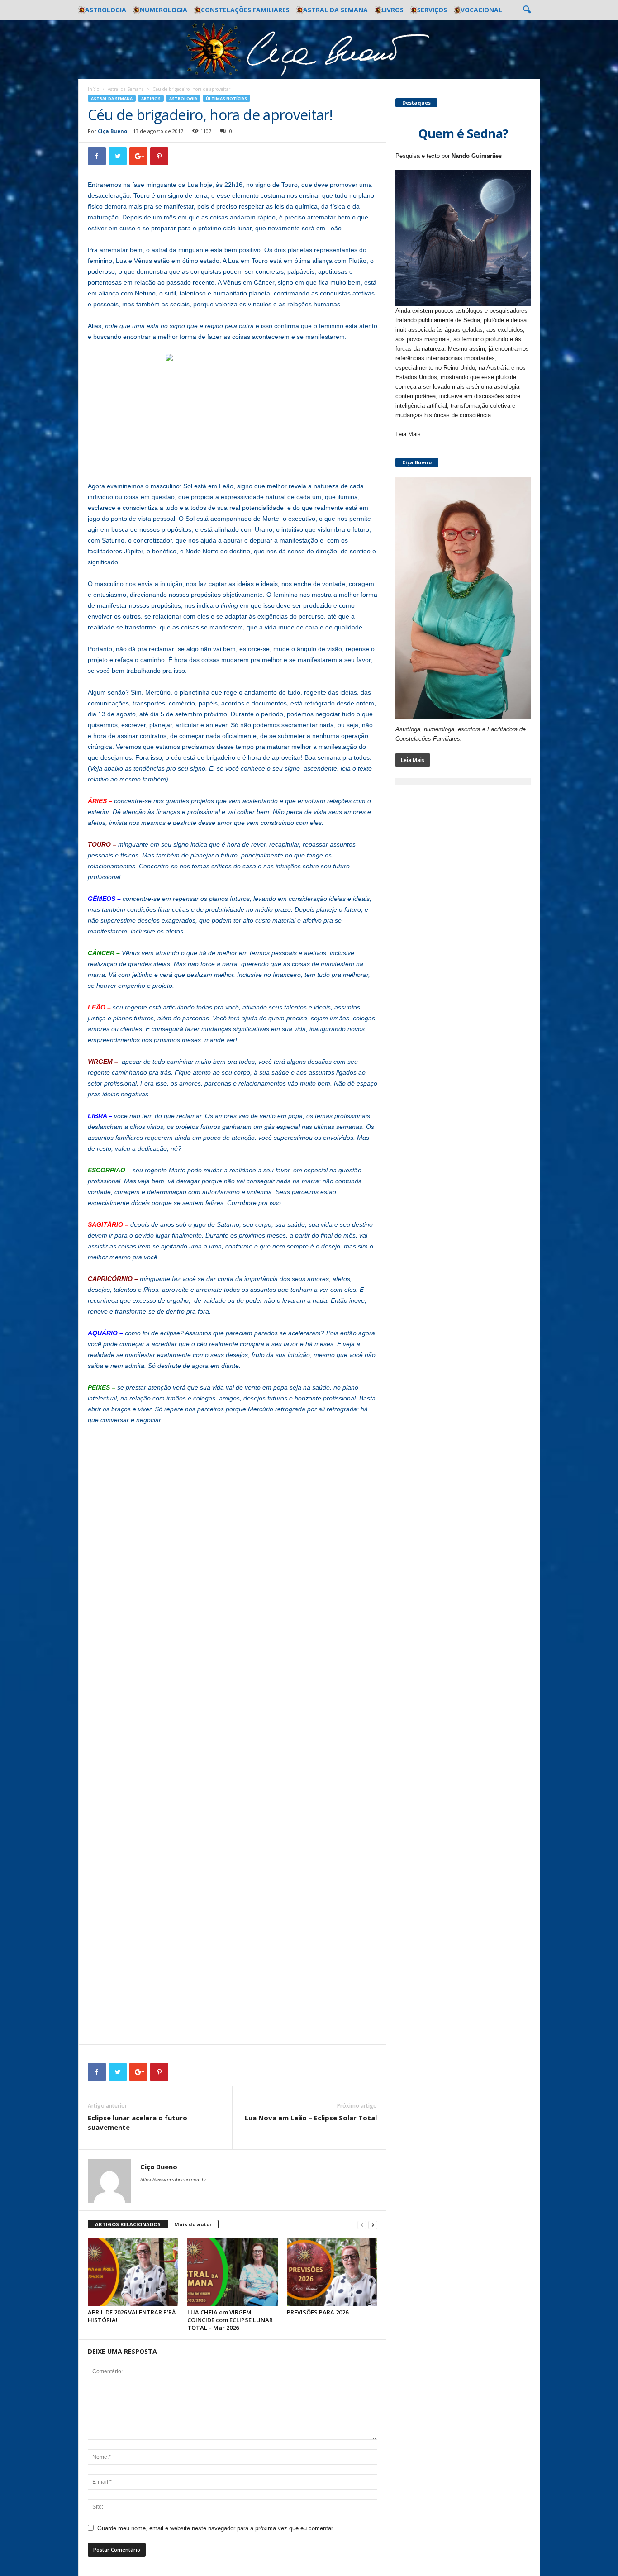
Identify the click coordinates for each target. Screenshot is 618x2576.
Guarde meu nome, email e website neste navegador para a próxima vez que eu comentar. (216, 2528)
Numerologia (164, 10)
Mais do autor (193, 2224)
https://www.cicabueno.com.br (173, 2180)
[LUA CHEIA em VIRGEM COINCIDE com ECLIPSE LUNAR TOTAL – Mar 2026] (233, 2272)
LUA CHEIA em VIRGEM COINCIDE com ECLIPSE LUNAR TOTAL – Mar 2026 (230, 2320)
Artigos (151, 98)
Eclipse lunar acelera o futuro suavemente (138, 2122)
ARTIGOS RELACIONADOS (128, 2224)
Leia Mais (413, 760)
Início (93, 89)
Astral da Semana (335, 10)
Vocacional (481, 10)
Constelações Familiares (245, 10)
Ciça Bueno (112, 131)
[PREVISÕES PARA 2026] (332, 2272)
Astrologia (106, 10)
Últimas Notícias (226, 98)
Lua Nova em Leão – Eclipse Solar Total (311, 2118)
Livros (392, 10)
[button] (527, 10)
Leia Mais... (411, 434)
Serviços (432, 10)
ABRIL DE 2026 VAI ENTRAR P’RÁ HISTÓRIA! (132, 2316)
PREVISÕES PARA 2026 (318, 2312)
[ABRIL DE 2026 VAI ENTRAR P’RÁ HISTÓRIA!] (133, 2272)
